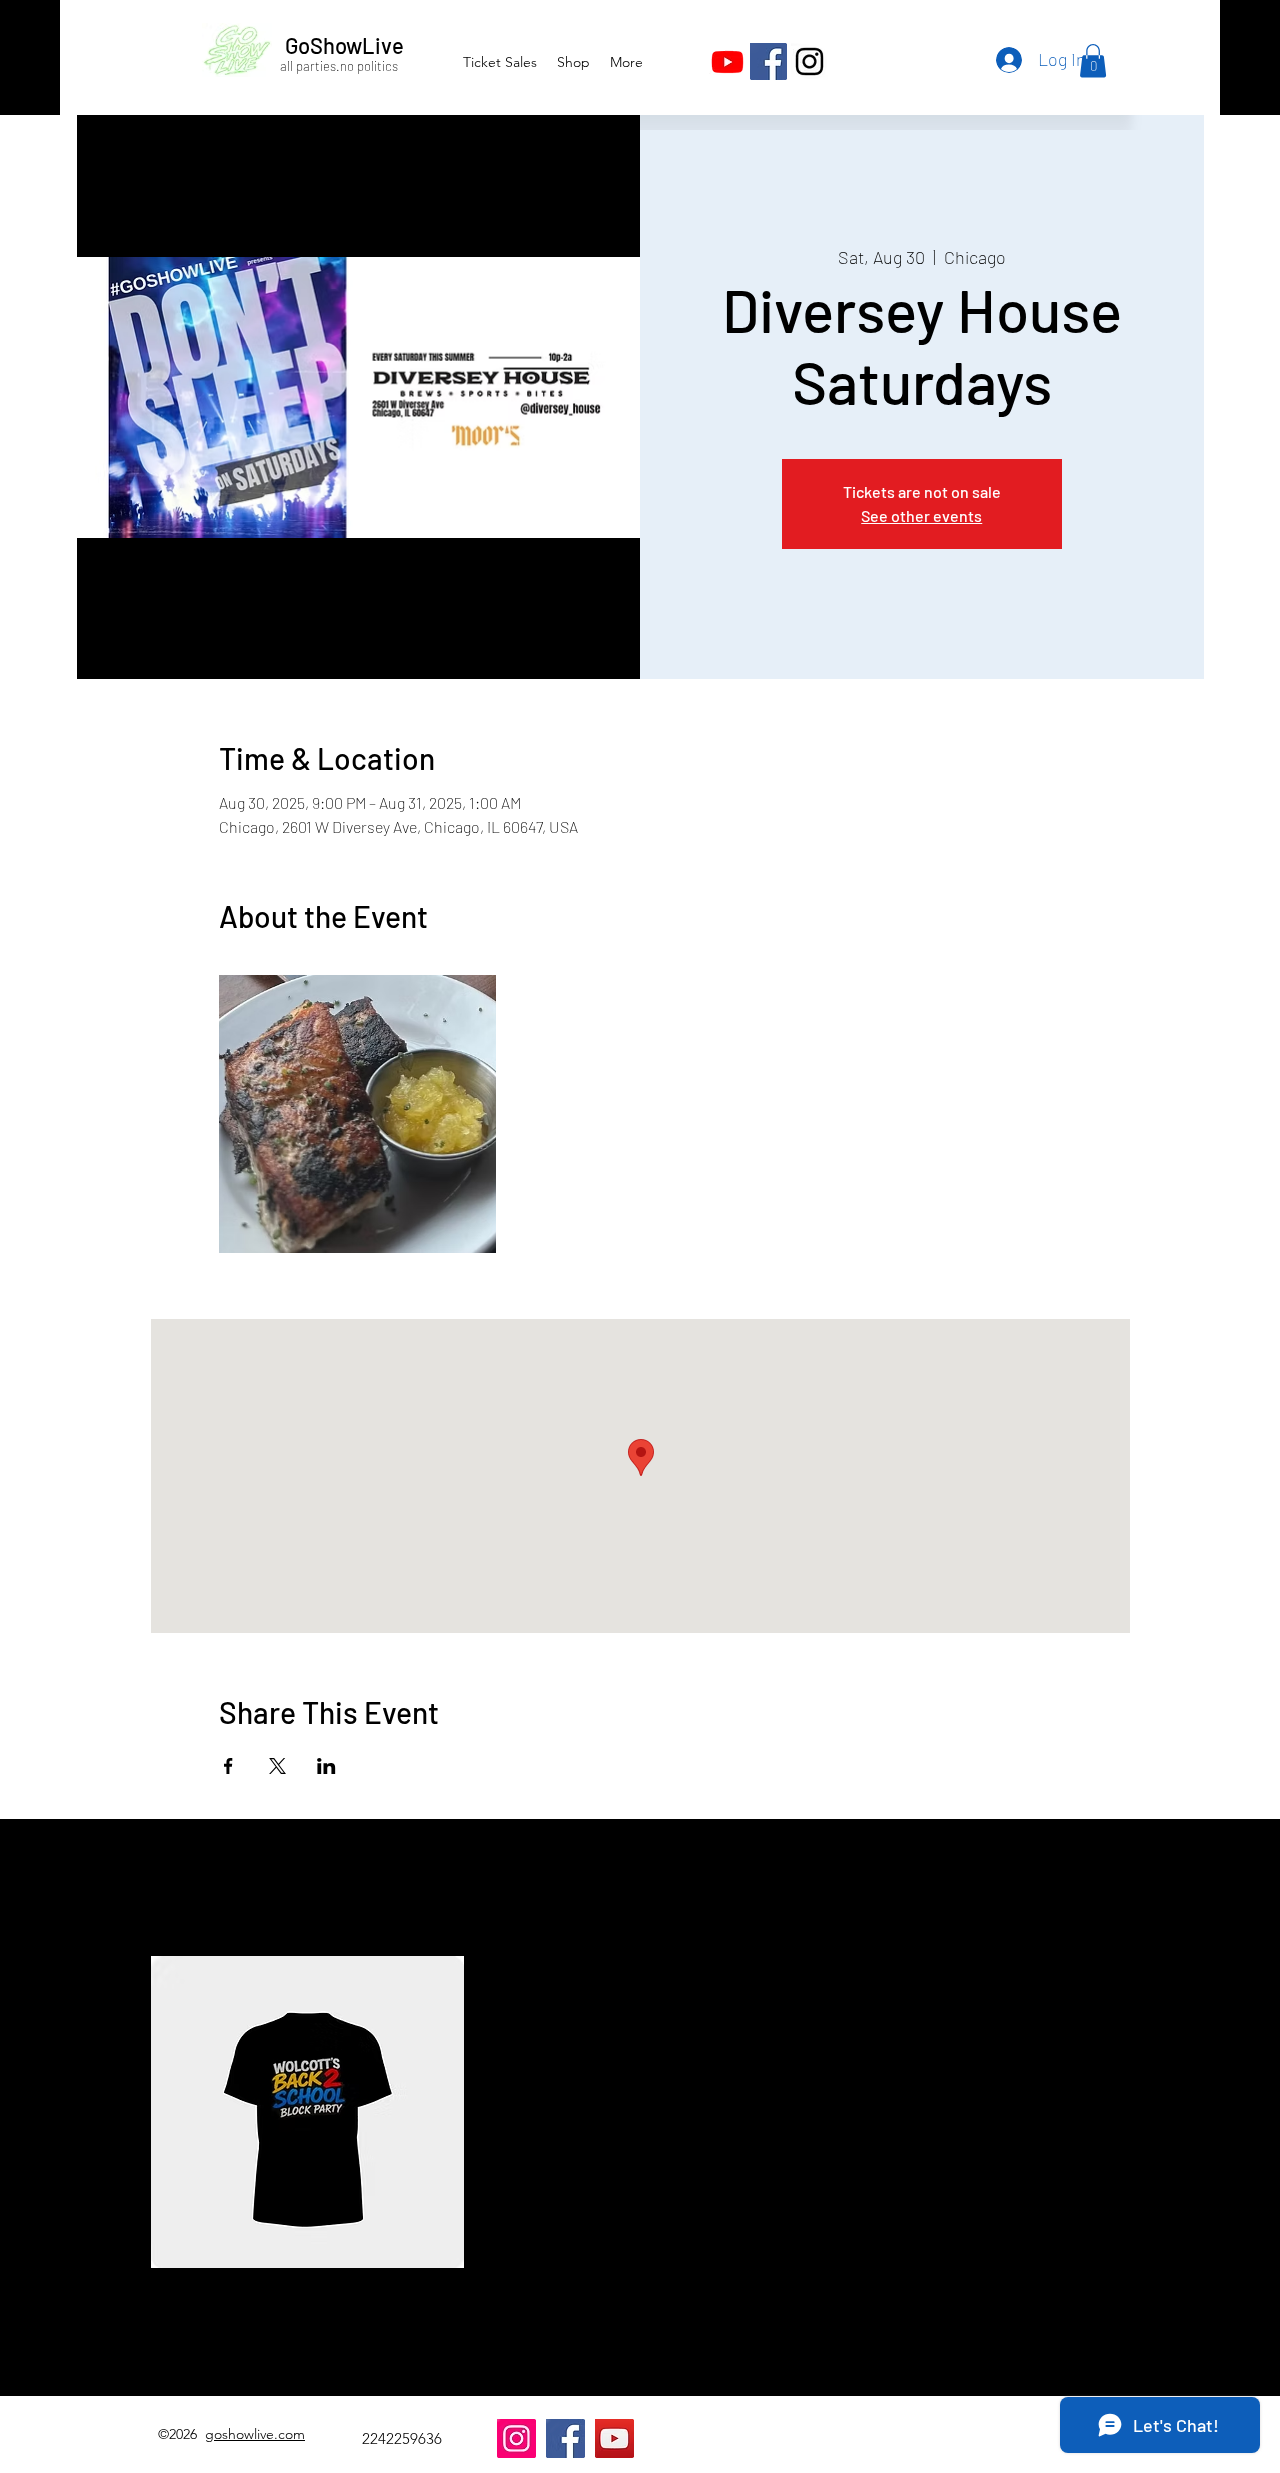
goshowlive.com (255, 2434)
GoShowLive (344, 45)
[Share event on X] (277, 1766)
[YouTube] (614, 2438)
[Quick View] (307, 2112)
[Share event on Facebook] (228, 1766)
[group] (640, 2144)
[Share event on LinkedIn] (326, 1766)
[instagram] (809, 61)
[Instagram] (516, 2438)
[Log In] (1007, 60)
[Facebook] (768, 61)
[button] (1093, 60)
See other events (921, 515)
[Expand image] (358, 1114)
